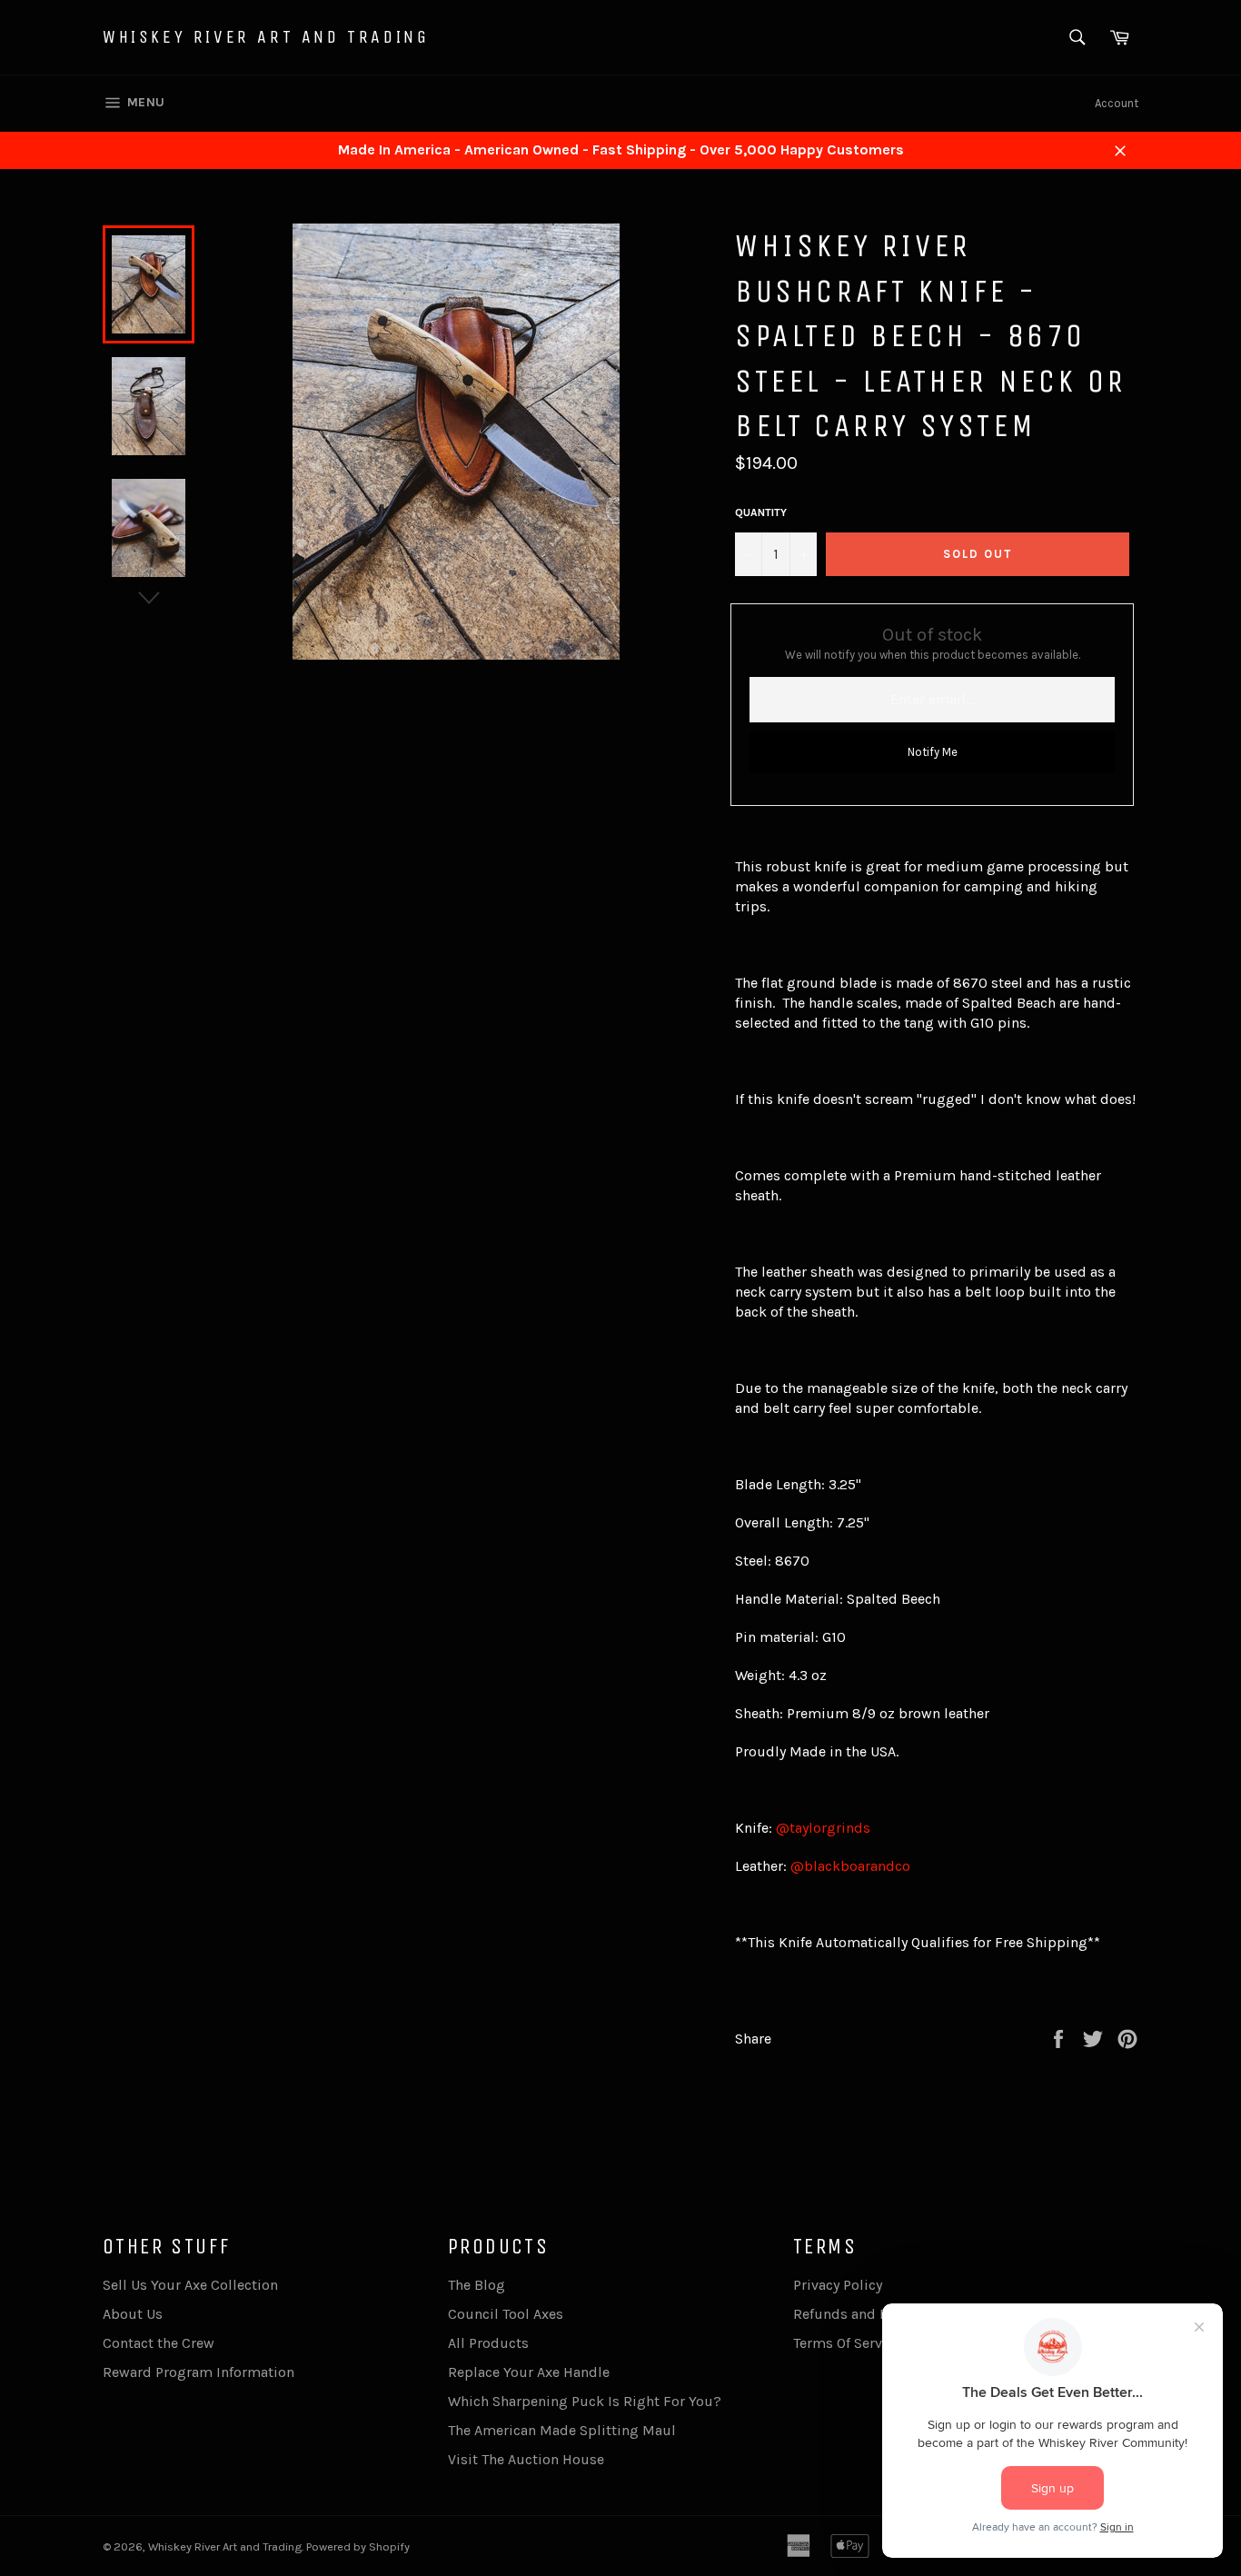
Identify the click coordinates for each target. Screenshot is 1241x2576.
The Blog (477, 2285)
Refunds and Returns (862, 2314)
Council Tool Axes (506, 2314)
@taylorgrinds (823, 1828)
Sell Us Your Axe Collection (190, 2285)
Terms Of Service (847, 2343)
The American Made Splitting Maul (562, 2430)
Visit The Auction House (526, 2459)
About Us (133, 2314)
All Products (488, 2343)
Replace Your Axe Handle (529, 2372)
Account (1117, 103)
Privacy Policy (838, 2285)
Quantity (761, 512)
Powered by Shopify (358, 2546)
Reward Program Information (199, 2372)
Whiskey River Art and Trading (266, 37)
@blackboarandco (850, 1866)
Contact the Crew (159, 2343)
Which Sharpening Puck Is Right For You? (585, 2401)
